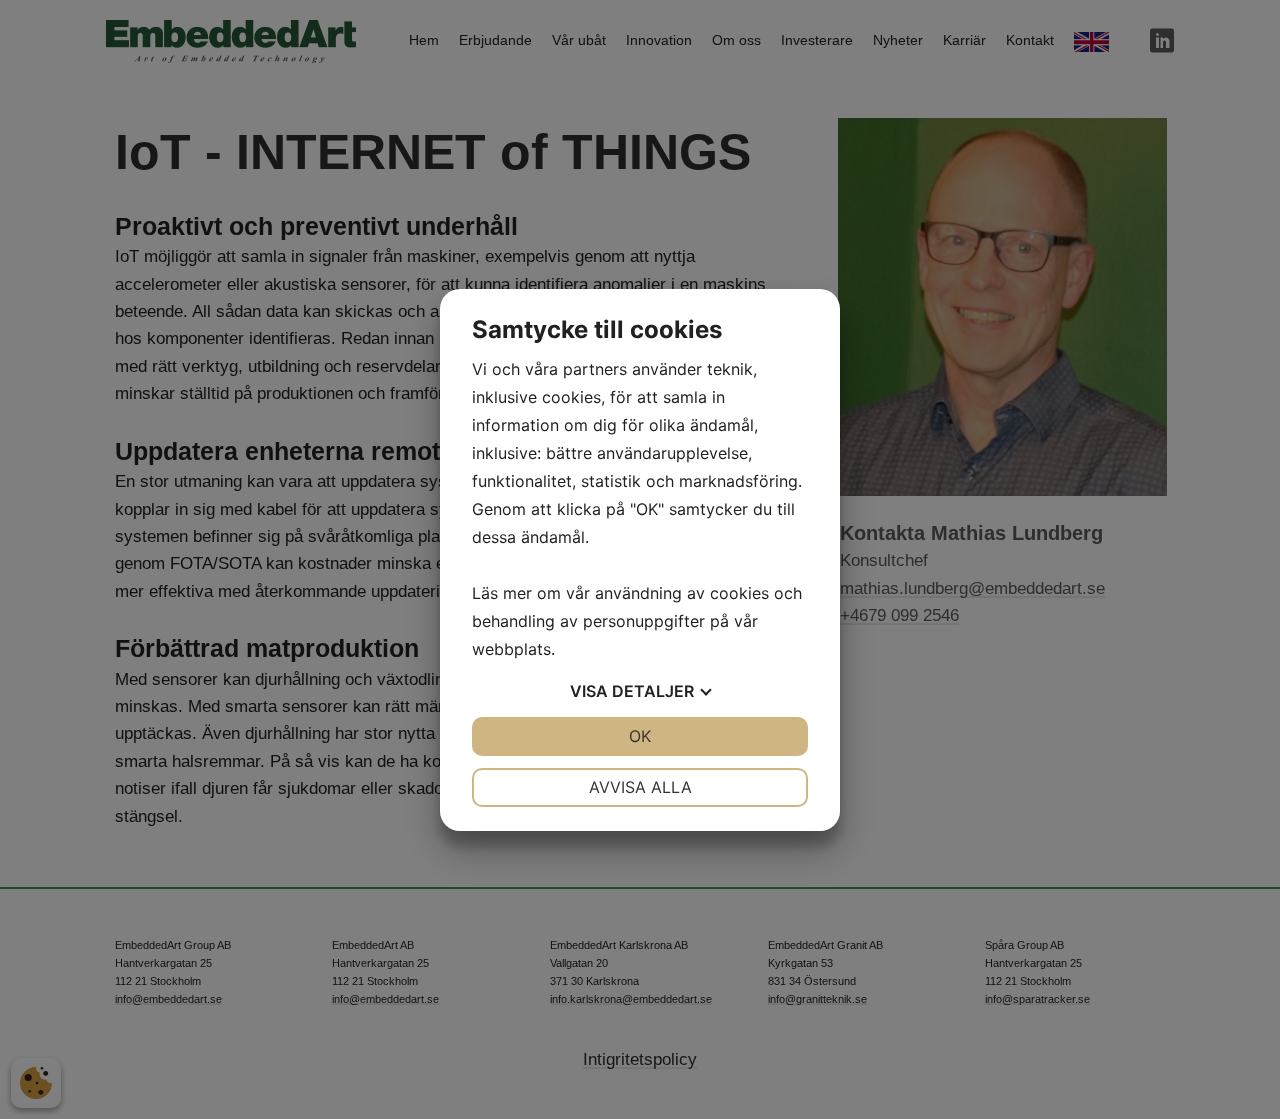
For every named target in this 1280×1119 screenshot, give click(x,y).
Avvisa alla (640, 787)
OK (640, 736)
